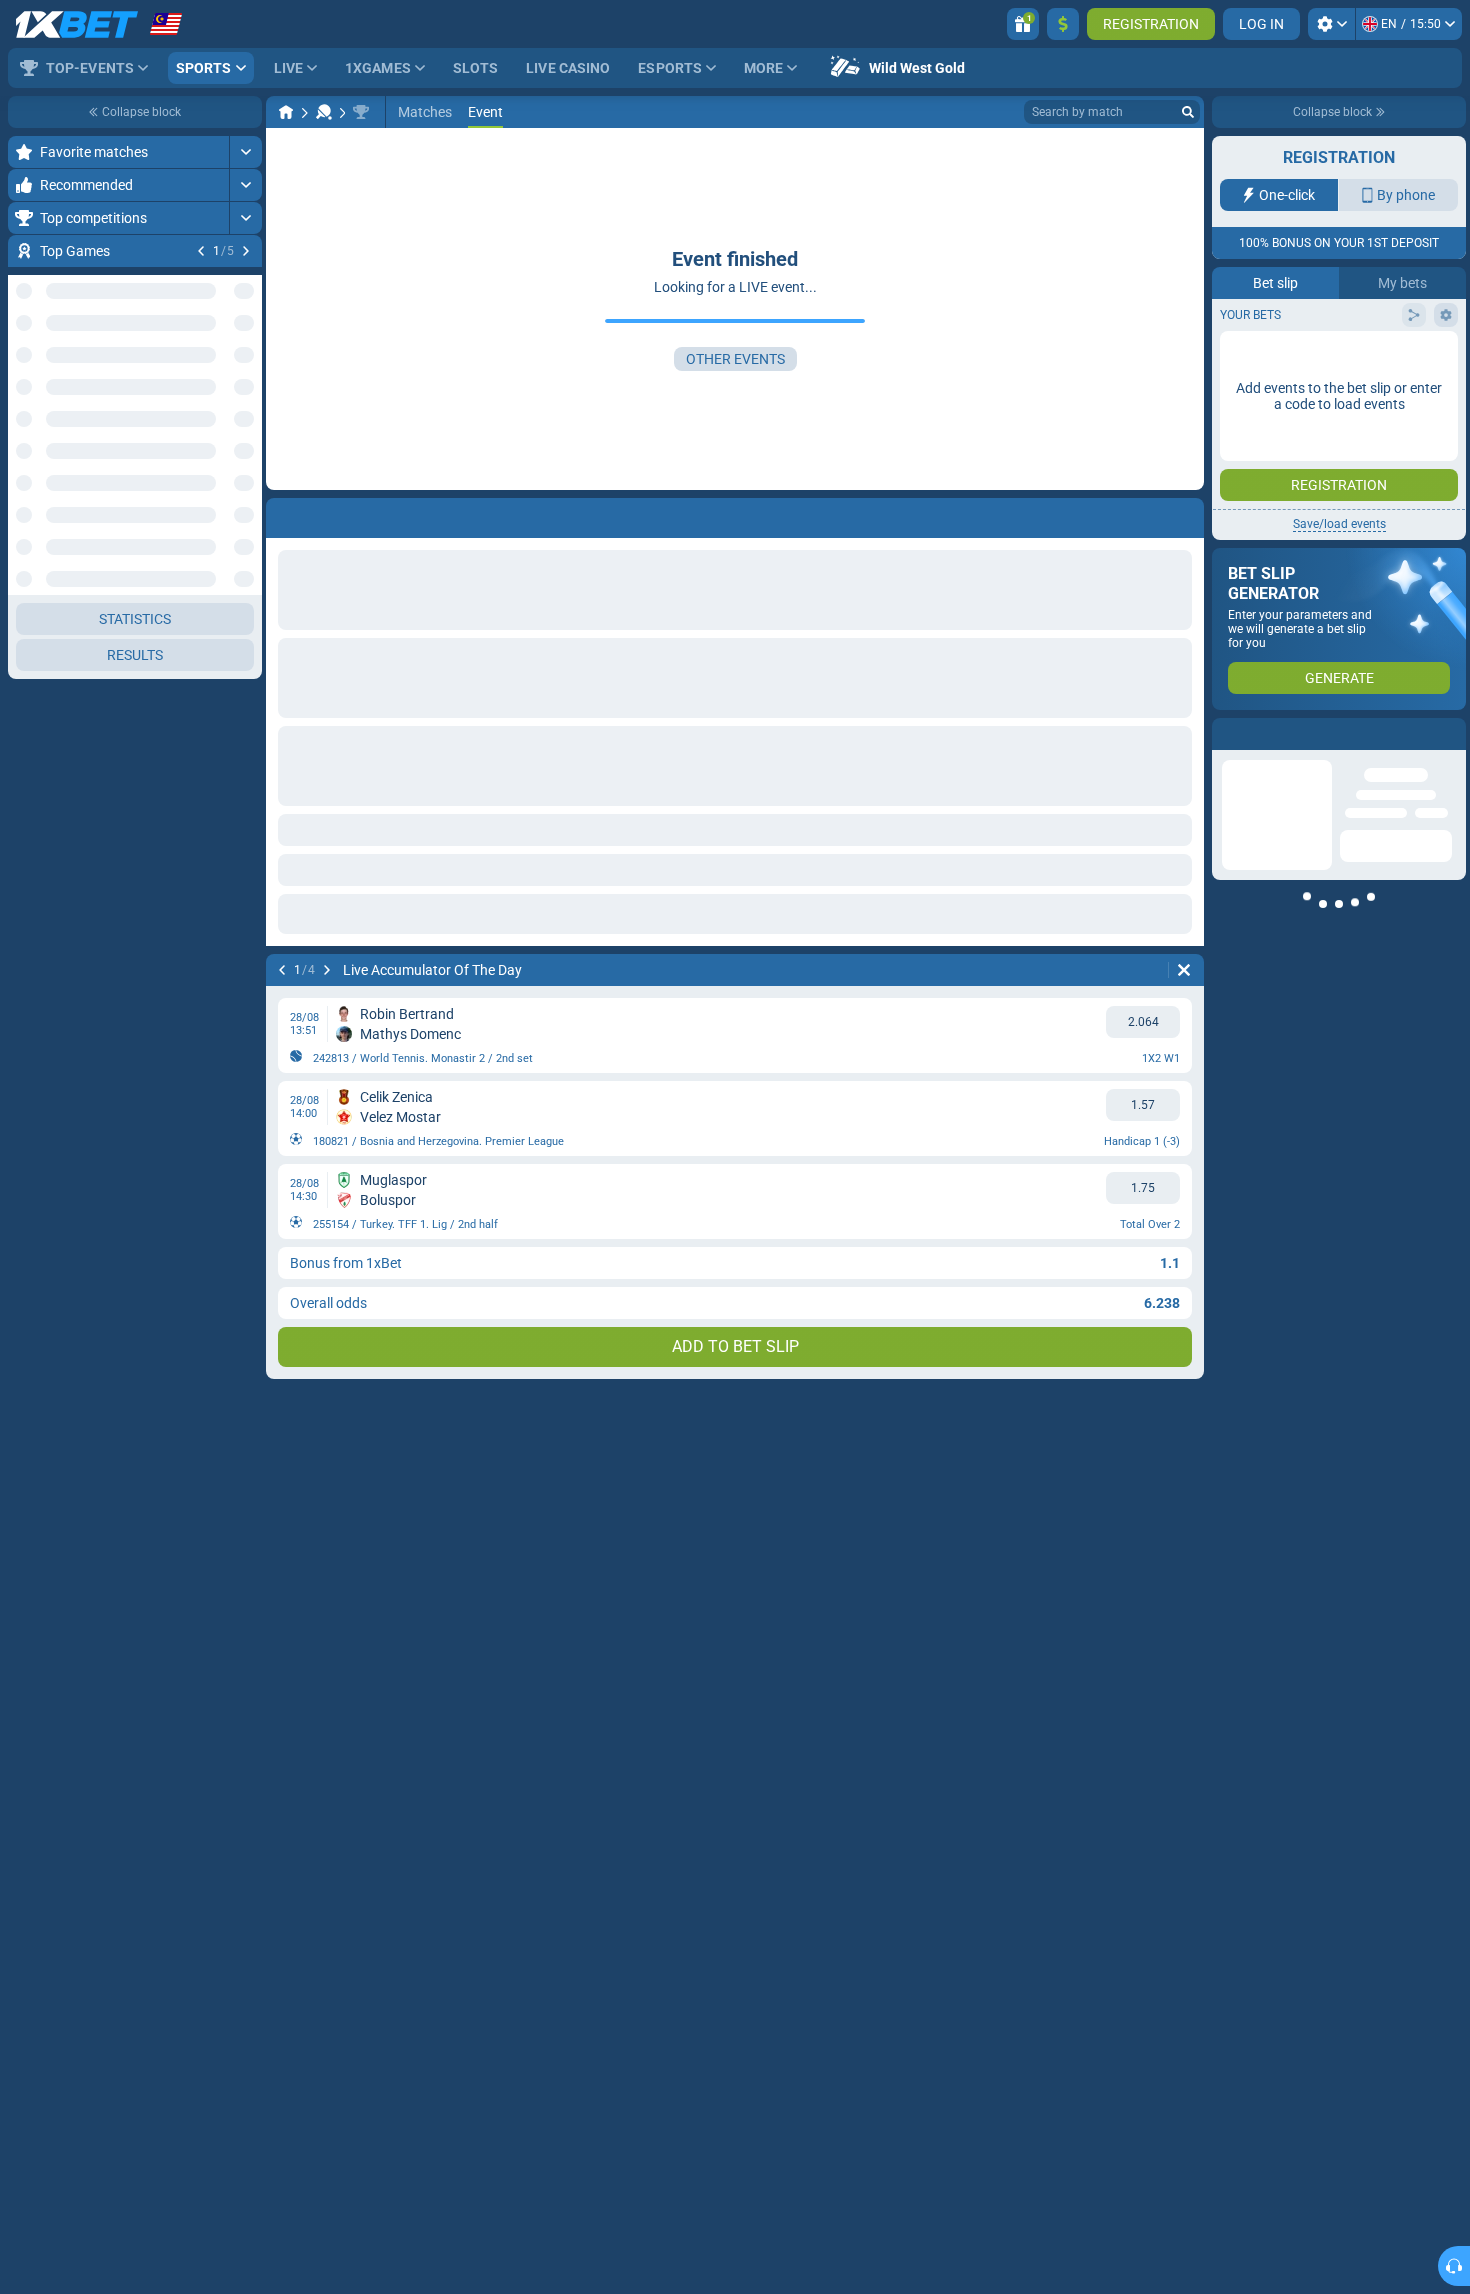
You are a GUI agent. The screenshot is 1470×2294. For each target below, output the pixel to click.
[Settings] (1331, 24)
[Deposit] (1063, 24)
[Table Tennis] (324, 112)
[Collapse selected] (222, 366)
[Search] (1188, 112)
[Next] (246, 251)
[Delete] (1184, 970)
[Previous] (201, 251)
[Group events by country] (246, 366)
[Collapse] (245, 760)
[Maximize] (245, 152)
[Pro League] (361, 112)
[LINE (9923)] (286, 112)
